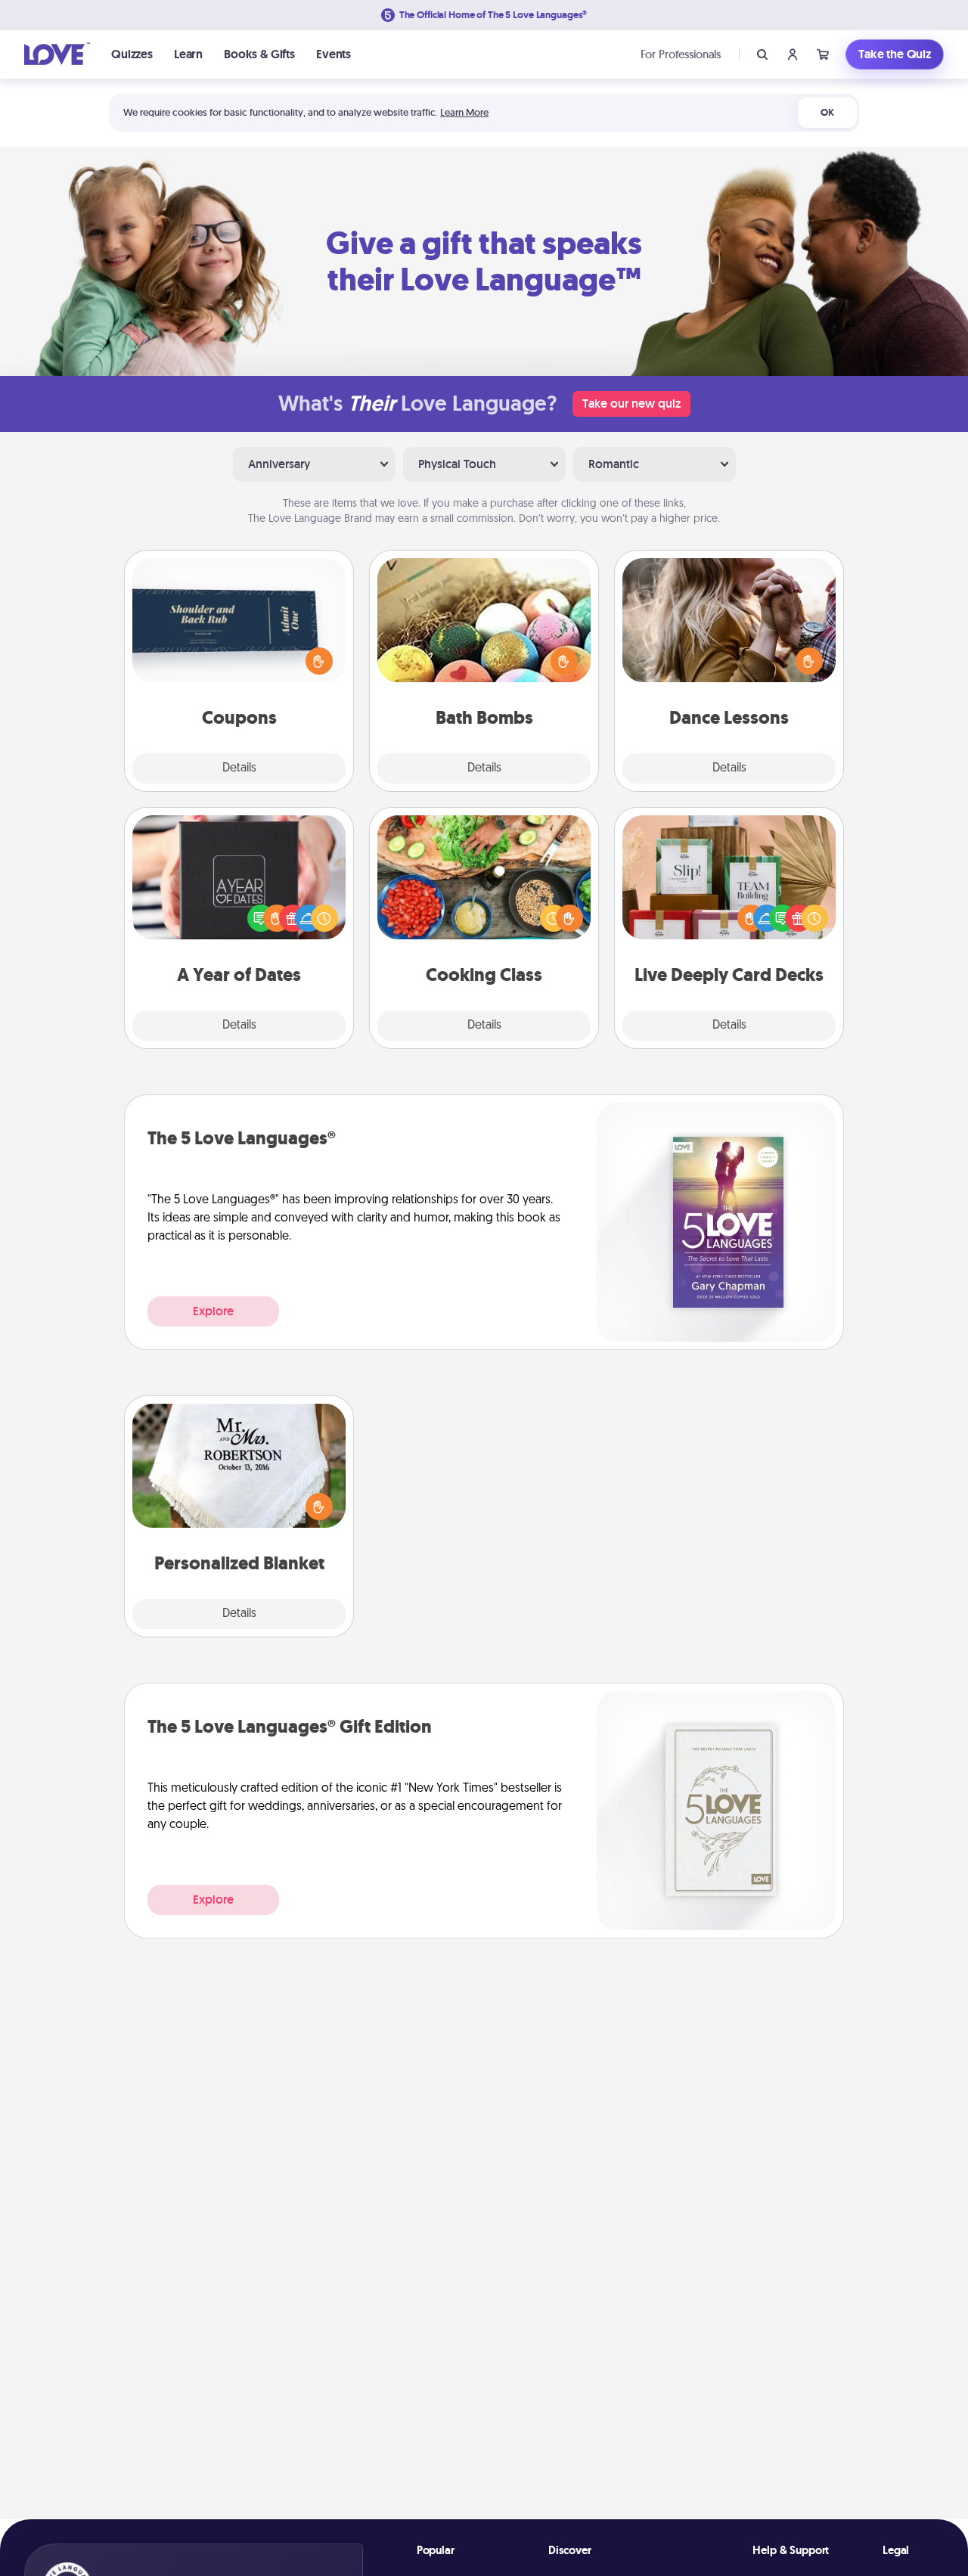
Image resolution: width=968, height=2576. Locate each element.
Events (334, 54)
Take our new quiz (631, 403)
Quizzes (132, 54)
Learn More (464, 112)
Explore (213, 1311)
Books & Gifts (259, 54)
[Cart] (823, 54)
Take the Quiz (895, 54)
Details (239, 768)
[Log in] (793, 54)
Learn (188, 54)
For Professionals (681, 54)
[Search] (762, 54)
